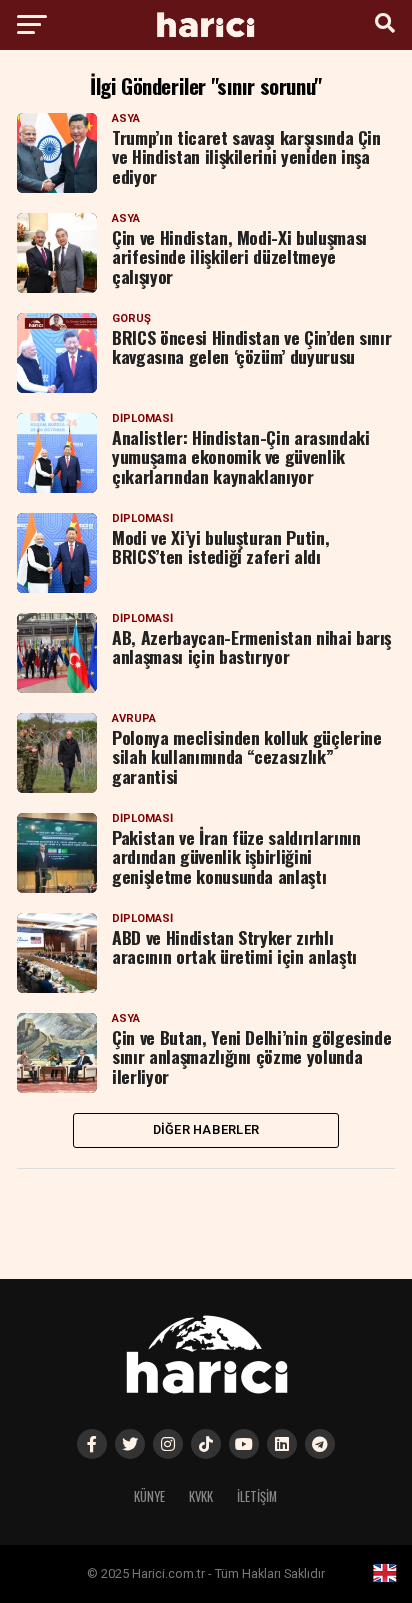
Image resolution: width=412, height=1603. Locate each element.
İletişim (257, 1496)
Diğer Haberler (206, 1129)
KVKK (201, 1496)
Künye (149, 1496)
